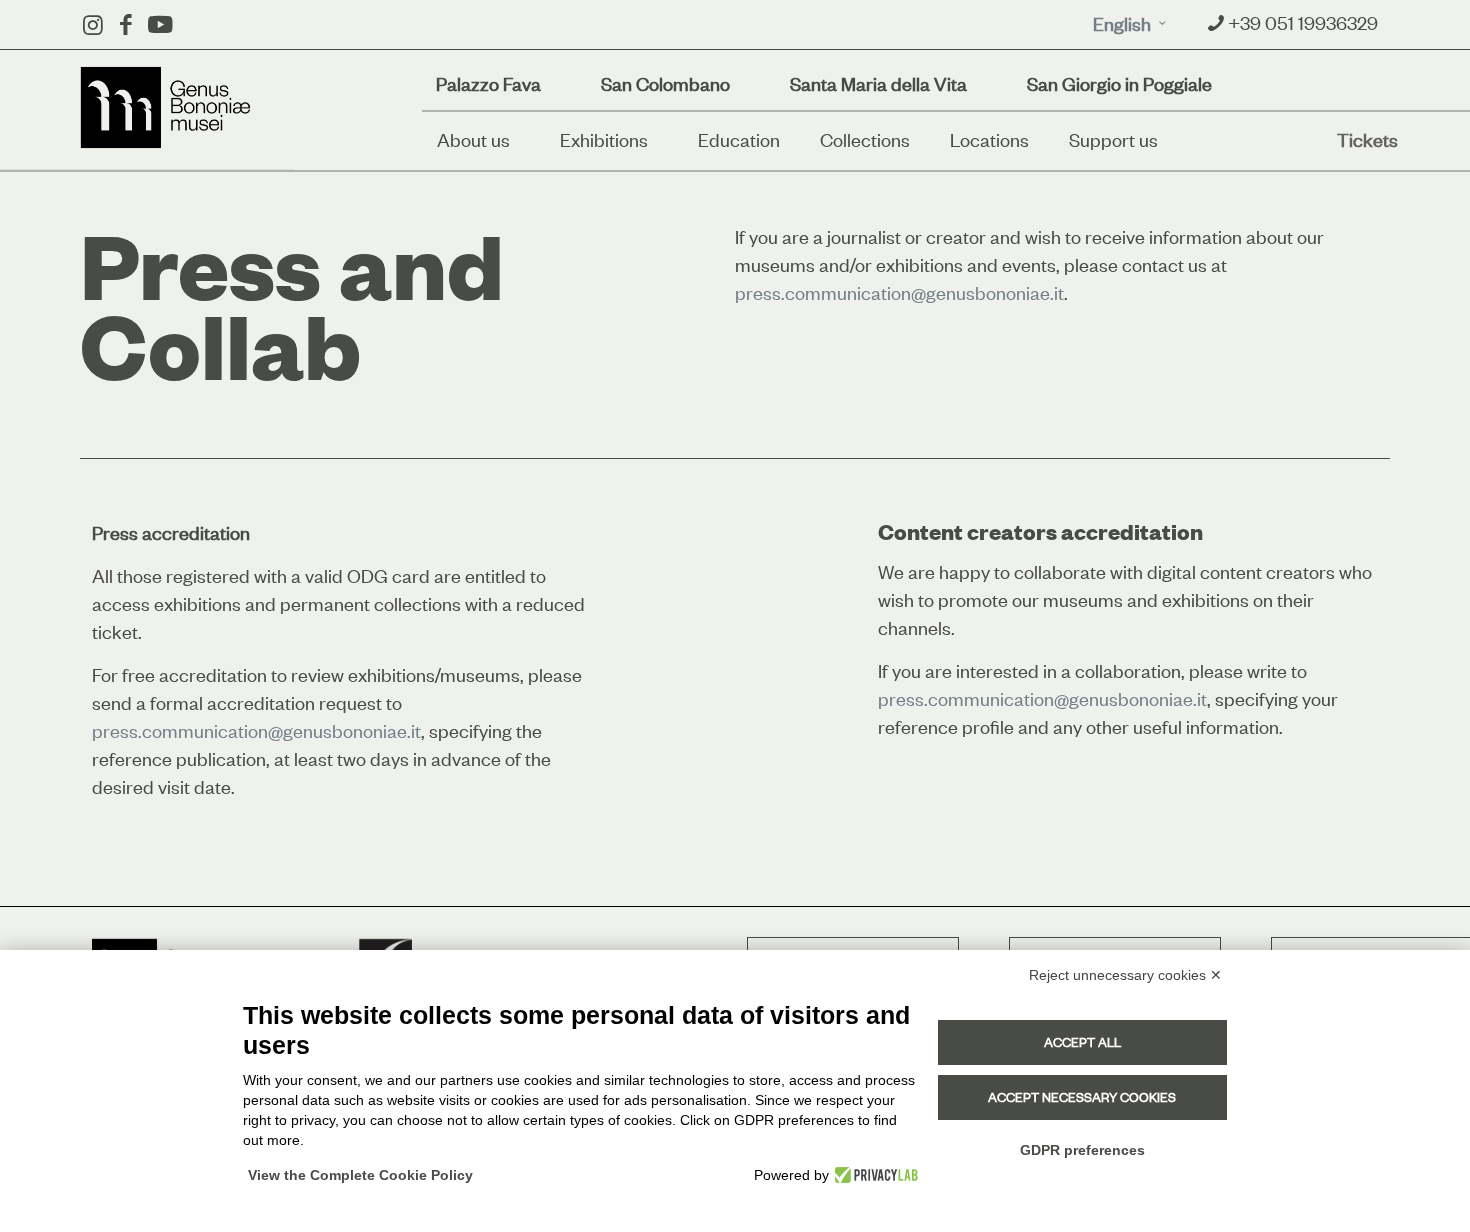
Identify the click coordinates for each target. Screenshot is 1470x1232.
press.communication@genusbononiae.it (899, 292)
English (1122, 23)
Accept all (1082, 1042)
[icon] (160, 24)
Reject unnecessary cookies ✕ (1125, 975)
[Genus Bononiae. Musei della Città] (166, 107)
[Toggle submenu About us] (525, 140)
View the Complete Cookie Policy (360, 1175)
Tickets (1367, 139)
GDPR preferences (1082, 1150)
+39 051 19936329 (1303, 22)
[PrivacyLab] (873, 1175)
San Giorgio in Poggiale (1119, 84)
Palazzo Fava (488, 84)
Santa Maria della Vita (878, 84)
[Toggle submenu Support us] (1173, 140)
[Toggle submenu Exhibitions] (663, 140)
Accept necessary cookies (1082, 1097)
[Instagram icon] (92, 24)
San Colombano (665, 84)
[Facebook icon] (125, 24)
